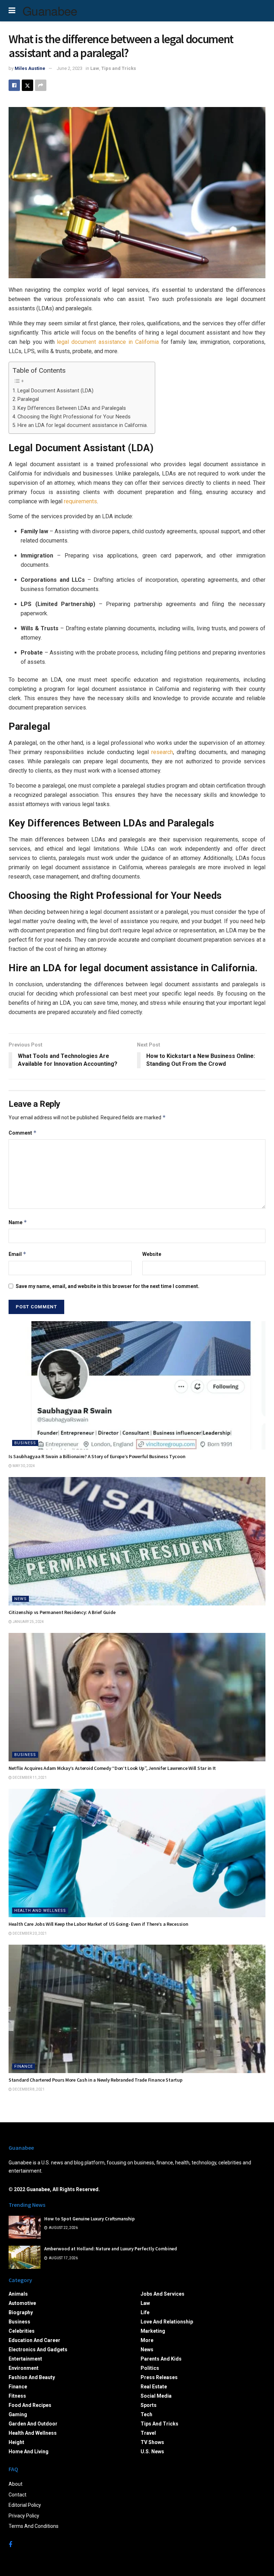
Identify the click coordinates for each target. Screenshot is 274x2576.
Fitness (17, 2396)
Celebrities (22, 2331)
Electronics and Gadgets (38, 2350)
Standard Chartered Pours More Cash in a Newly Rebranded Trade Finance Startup (95, 2080)
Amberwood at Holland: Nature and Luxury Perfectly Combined (111, 2249)
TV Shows (152, 2442)
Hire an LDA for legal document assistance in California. (83, 425)
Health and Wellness (40, 1911)
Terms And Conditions (34, 2526)
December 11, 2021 (29, 1778)
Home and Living (29, 2452)
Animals (18, 2294)
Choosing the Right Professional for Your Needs (74, 417)
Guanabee (50, 11)
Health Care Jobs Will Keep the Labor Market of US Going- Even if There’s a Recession (98, 1924)
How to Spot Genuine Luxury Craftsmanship (90, 2219)
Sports (149, 2405)
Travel (148, 2433)
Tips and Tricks (119, 68)
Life (145, 2312)
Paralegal (28, 399)
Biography (21, 2312)
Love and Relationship (167, 2322)
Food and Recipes (30, 2405)
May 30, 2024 (23, 1466)
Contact (17, 2495)
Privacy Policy (24, 2516)
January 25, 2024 (28, 1622)
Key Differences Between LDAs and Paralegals (72, 408)
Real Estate (154, 2387)
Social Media (156, 2396)
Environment (24, 2368)
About (16, 2484)
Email (17, 1254)
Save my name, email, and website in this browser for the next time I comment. (108, 1286)
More (147, 2340)
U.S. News (152, 2452)
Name (18, 1222)
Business (25, 1443)
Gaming (18, 2414)
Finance (24, 2066)
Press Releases (159, 2377)
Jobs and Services (163, 2294)
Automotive (22, 2303)
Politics (150, 2368)
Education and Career (34, 2340)
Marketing (153, 2331)
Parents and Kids (161, 2359)
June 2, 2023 (70, 68)
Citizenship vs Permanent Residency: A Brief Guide (62, 1612)
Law (95, 68)
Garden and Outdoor (33, 2424)
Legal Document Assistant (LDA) (55, 391)
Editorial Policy (25, 2505)
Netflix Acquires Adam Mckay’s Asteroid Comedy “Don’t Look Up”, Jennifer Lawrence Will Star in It (112, 1768)
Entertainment (25, 2359)
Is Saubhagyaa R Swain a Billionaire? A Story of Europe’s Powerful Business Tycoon (97, 1456)
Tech (146, 2414)
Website (152, 1254)
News (21, 1599)
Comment (23, 1133)
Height (16, 2442)
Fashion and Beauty (32, 2377)
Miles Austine (30, 68)
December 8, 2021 (28, 2089)
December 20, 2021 (29, 1933)
